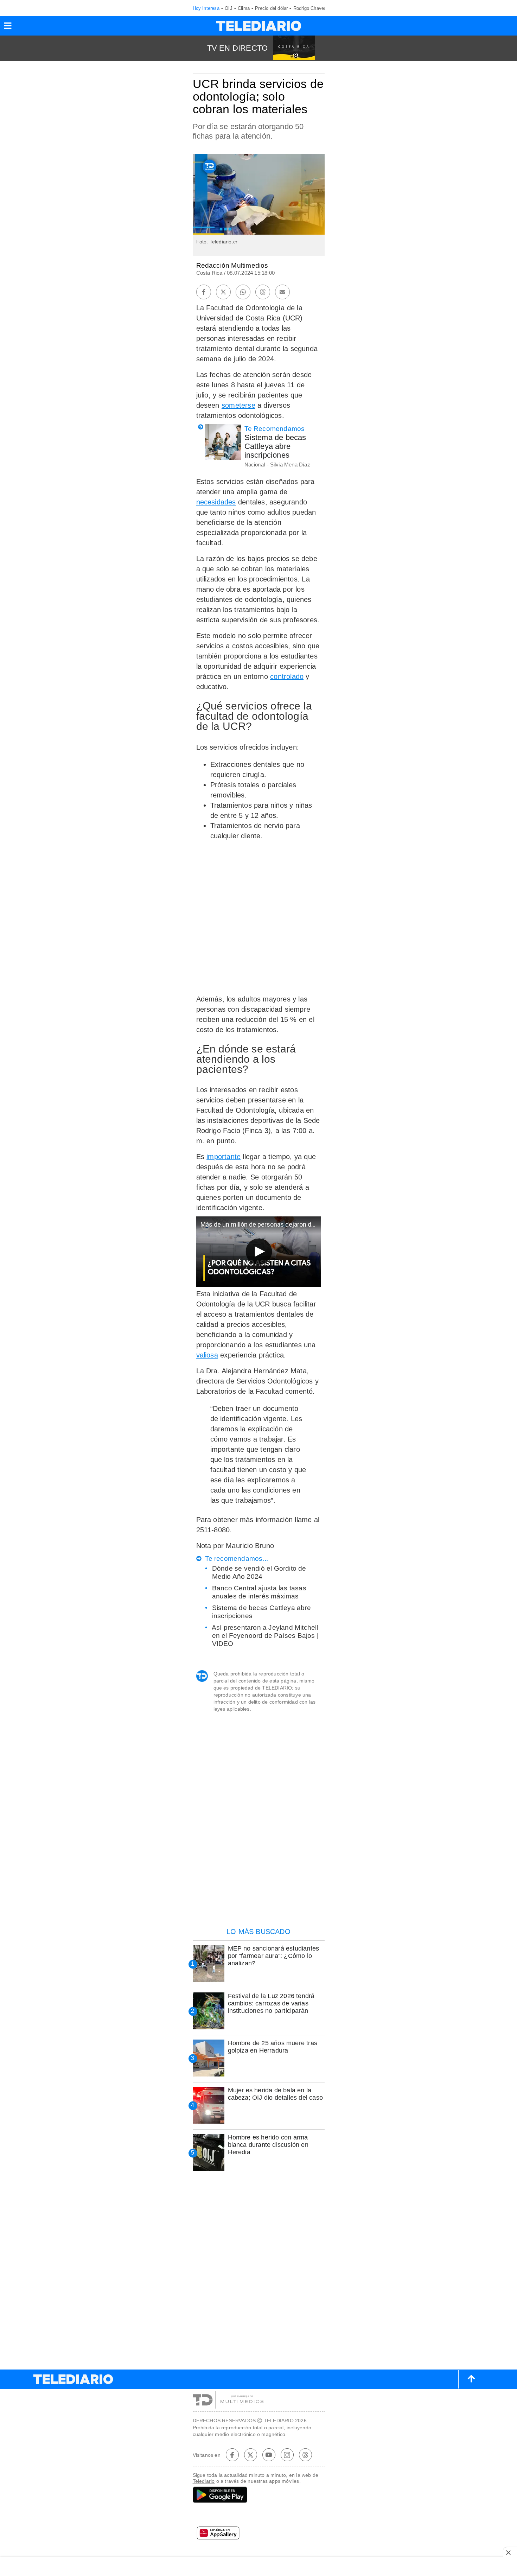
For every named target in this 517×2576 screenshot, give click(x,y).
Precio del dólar (271, 8)
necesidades (216, 502)
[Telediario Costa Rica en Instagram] (287, 2455)
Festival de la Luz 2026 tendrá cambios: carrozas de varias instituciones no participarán (271, 2003)
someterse (238, 405)
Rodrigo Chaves (310, 8)
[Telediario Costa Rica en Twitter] (250, 2455)
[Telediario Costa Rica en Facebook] (232, 2455)
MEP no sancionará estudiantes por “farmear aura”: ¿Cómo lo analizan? (274, 1956)
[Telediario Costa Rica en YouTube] (269, 2455)
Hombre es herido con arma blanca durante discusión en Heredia (268, 2145)
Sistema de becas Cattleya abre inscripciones (275, 446)
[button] (8, 28)
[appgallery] (259, 2535)
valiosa (207, 1355)
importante (224, 1157)
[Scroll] (471, 2379)
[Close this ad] (510, 2552)
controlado (287, 676)
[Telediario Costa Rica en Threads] (305, 2455)
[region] (258, 1872)
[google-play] (259, 2495)
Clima (244, 8)
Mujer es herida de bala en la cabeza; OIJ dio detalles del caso (276, 2094)
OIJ (229, 8)
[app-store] (259, 2516)
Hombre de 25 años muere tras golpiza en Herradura (273, 2047)
